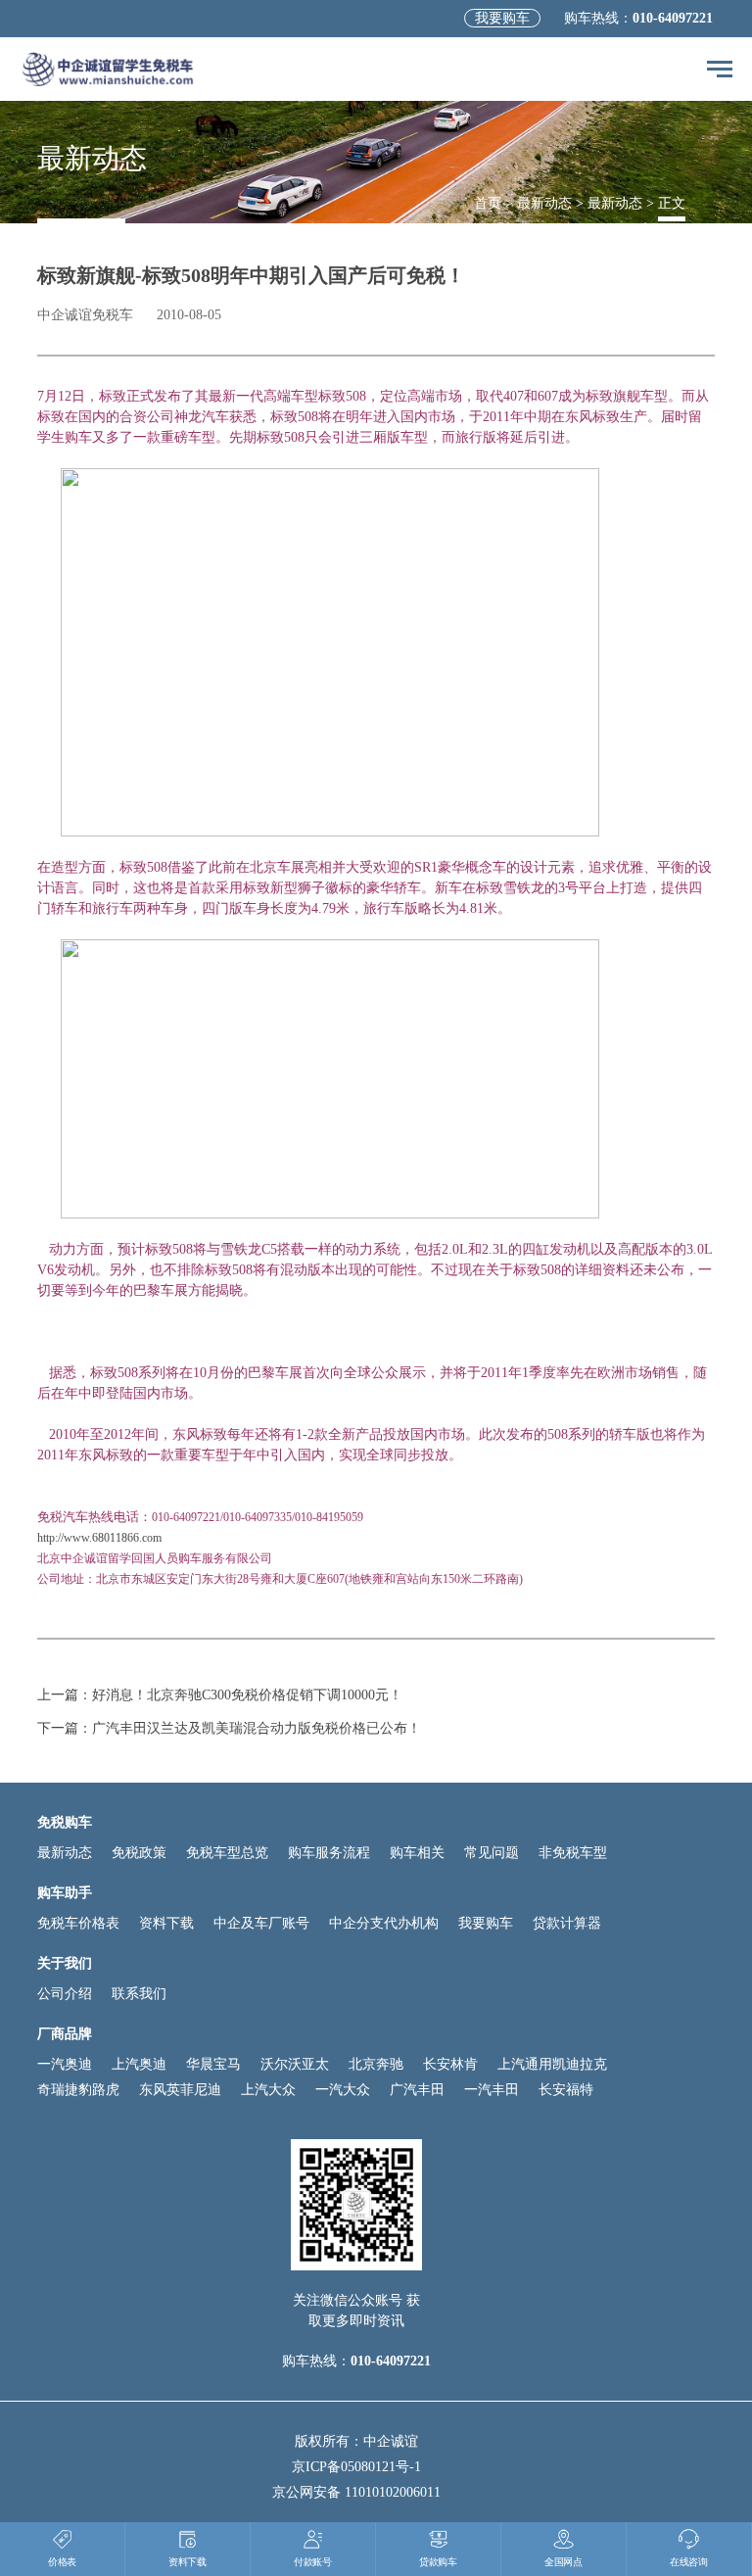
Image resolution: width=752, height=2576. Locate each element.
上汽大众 (268, 2090)
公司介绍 (65, 1994)
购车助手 (65, 1893)
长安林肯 (450, 2064)
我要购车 (502, 18)
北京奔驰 (376, 2064)
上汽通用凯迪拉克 (552, 2064)
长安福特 (566, 2090)
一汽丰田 (492, 2090)
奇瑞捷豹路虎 (78, 2090)
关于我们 (65, 1963)
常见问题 (492, 1853)
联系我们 (139, 1994)
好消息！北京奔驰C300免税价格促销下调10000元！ (247, 1695)
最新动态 (544, 203)
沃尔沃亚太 (295, 2064)
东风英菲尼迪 (180, 2090)
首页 (488, 203)
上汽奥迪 (139, 2064)
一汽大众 (343, 2090)
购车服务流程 (329, 1853)
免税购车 (65, 1822)
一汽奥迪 (65, 2064)
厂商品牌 (65, 2034)
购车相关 (417, 1853)
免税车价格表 (78, 1923)
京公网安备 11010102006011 (356, 2492)
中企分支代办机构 (384, 1923)
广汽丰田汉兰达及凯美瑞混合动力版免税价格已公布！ (257, 1728)
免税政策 (139, 1853)
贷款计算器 (567, 1923)
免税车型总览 (227, 1853)
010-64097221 (673, 18)
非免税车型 (573, 1853)
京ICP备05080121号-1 (356, 2467)
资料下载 (166, 1923)
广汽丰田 (417, 2090)
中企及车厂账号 (261, 1923)
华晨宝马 (213, 2064)
